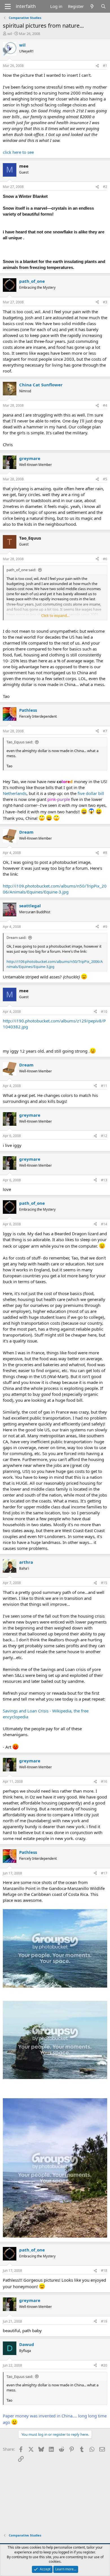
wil (10, 34)
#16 (104, 1781)
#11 (104, 1086)
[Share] (97, 66)
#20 (104, 2365)
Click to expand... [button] (55, 615)
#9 (105, 927)
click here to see (18, 152)
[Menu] (8, 6)
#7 (105, 731)
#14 (104, 1224)
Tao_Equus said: (20, 742)
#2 (105, 187)
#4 (105, 405)
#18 (104, 2271)
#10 (104, 1012)
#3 (105, 302)
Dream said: (16, 937)
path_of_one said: (21, 570)
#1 (105, 66)
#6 (105, 559)
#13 (104, 1180)
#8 (105, 853)
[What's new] (92, 6)
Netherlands (15, 793)
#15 (104, 1583)
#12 (104, 1136)
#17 (104, 1873)
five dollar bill (91, 793)
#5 (105, 479)
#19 (104, 2321)
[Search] (103, 6)
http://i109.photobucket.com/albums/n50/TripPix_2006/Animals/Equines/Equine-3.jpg (55, 889)
